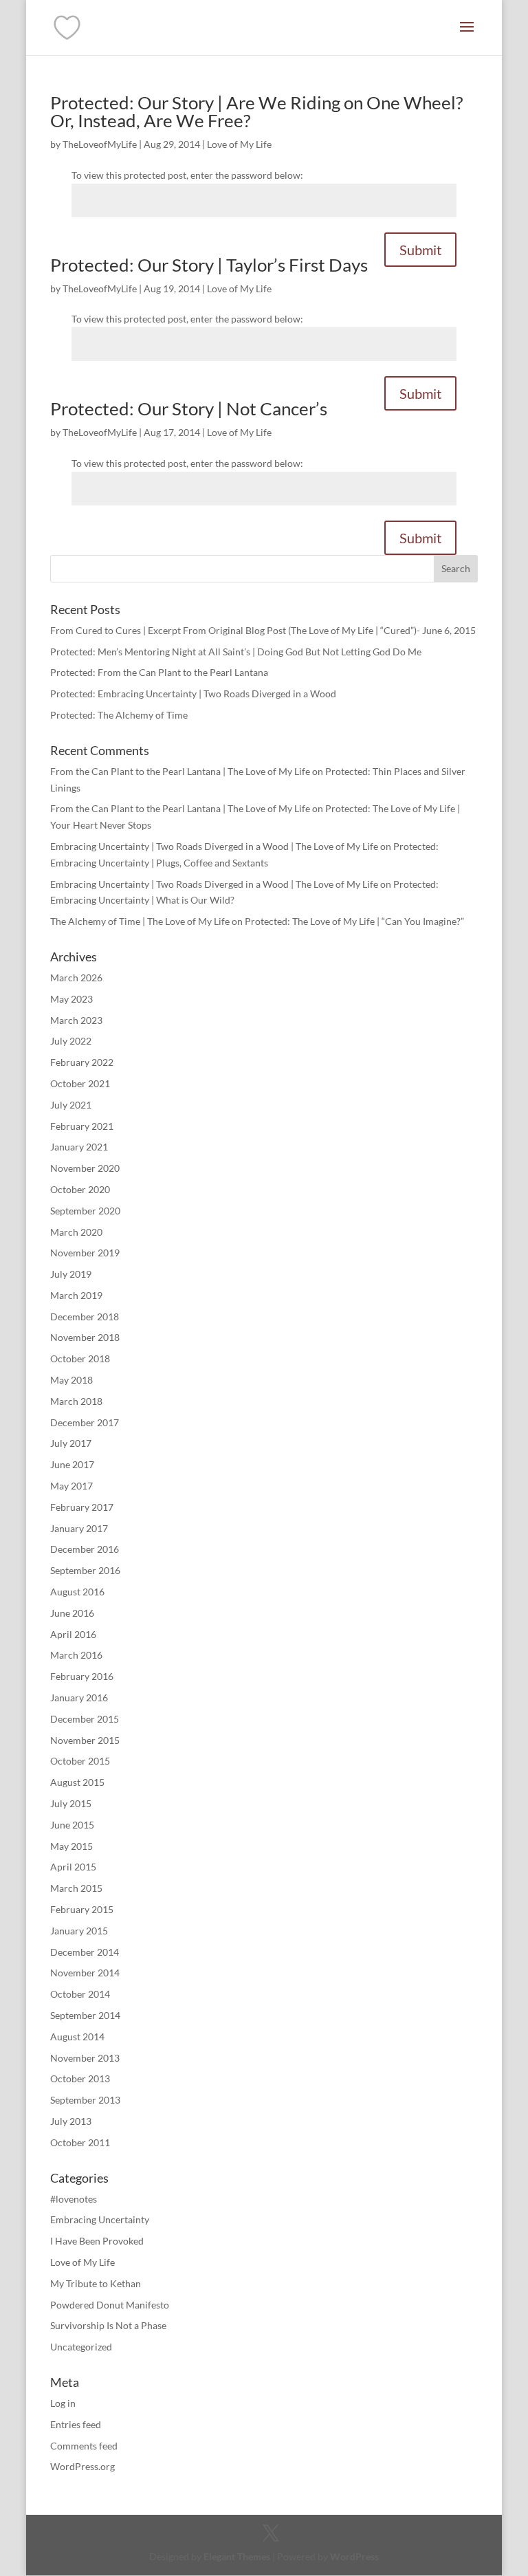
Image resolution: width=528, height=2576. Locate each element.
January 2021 (79, 1147)
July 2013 (71, 2121)
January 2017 (79, 1528)
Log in (63, 2403)
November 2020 (85, 1168)
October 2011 (80, 2142)
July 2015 (71, 1803)
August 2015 (77, 1782)
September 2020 (85, 1211)
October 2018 (80, 1358)
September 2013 (85, 2100)
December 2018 (85, 1317)
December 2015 (85, 1719)
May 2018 (71, 1380)
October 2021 (80, 1083)
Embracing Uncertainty (100, 2219)
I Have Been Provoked (97, 2241)
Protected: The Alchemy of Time (119, 715)
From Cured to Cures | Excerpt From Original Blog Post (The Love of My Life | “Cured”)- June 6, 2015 (263, 630)
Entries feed (76, 2424)
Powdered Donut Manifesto (110, 2305)
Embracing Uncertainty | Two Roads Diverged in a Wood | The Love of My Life (214, 846)
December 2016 (85, 1549)
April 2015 (73, 1867)
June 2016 (72, 1613)
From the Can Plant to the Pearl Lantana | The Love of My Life (180, 771)
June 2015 (72, 1825)
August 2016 (77, 1592)
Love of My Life (239, 144)
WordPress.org (82, 2466)
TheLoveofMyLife (100, 144)
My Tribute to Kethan (96, 2283)
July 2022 (71, 1041)
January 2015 (79, 1931)
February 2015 (82, 1909)
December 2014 (85, 1952)
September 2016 (85, 1570)
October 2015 (80, 1761)
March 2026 (76, 978)
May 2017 (71, 1486)
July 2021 (71, 1105)
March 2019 (76, 1295)
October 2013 (80, 2078)
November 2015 (85, 1740)
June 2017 (72, 1464)
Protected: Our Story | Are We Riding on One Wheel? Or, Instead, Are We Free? (256, 111)
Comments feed (84, 2446)
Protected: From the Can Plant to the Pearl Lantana (159, 672)
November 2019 (85, 1253)
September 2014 (85, 2015)
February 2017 (82, 1507)
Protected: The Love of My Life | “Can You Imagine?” (354, 921)
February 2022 (82, 1062)
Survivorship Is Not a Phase (108, 2325)
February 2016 (82, 1676)
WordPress (354, 2556)
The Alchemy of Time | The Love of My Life (140, 921)
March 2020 (76, 1232)
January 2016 (79, 1698)
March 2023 (76, 1020)
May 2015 (71, 1846)
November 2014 (85, 1973)
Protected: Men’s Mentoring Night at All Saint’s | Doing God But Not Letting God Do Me (236, 652)
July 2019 (71, 1274)
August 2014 (77, 2037)
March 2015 (76, 1888)
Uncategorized (81, 2347)
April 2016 (73, 1634)
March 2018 (76, 1401)
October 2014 (80, 1994)
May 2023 (71, 999)
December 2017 (85, 1422)
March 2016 (76, 1655)
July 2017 (71, 1443)
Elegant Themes (237, 2556)
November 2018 (85, 1337)
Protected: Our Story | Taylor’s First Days (209, 265)
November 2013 (85, 2058)
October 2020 (80, 1189)
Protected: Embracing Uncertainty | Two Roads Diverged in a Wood (193, 694)
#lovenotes (74, 2199)
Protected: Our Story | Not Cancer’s (189, 408)
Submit (420, 250)
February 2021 (82, 1126)
